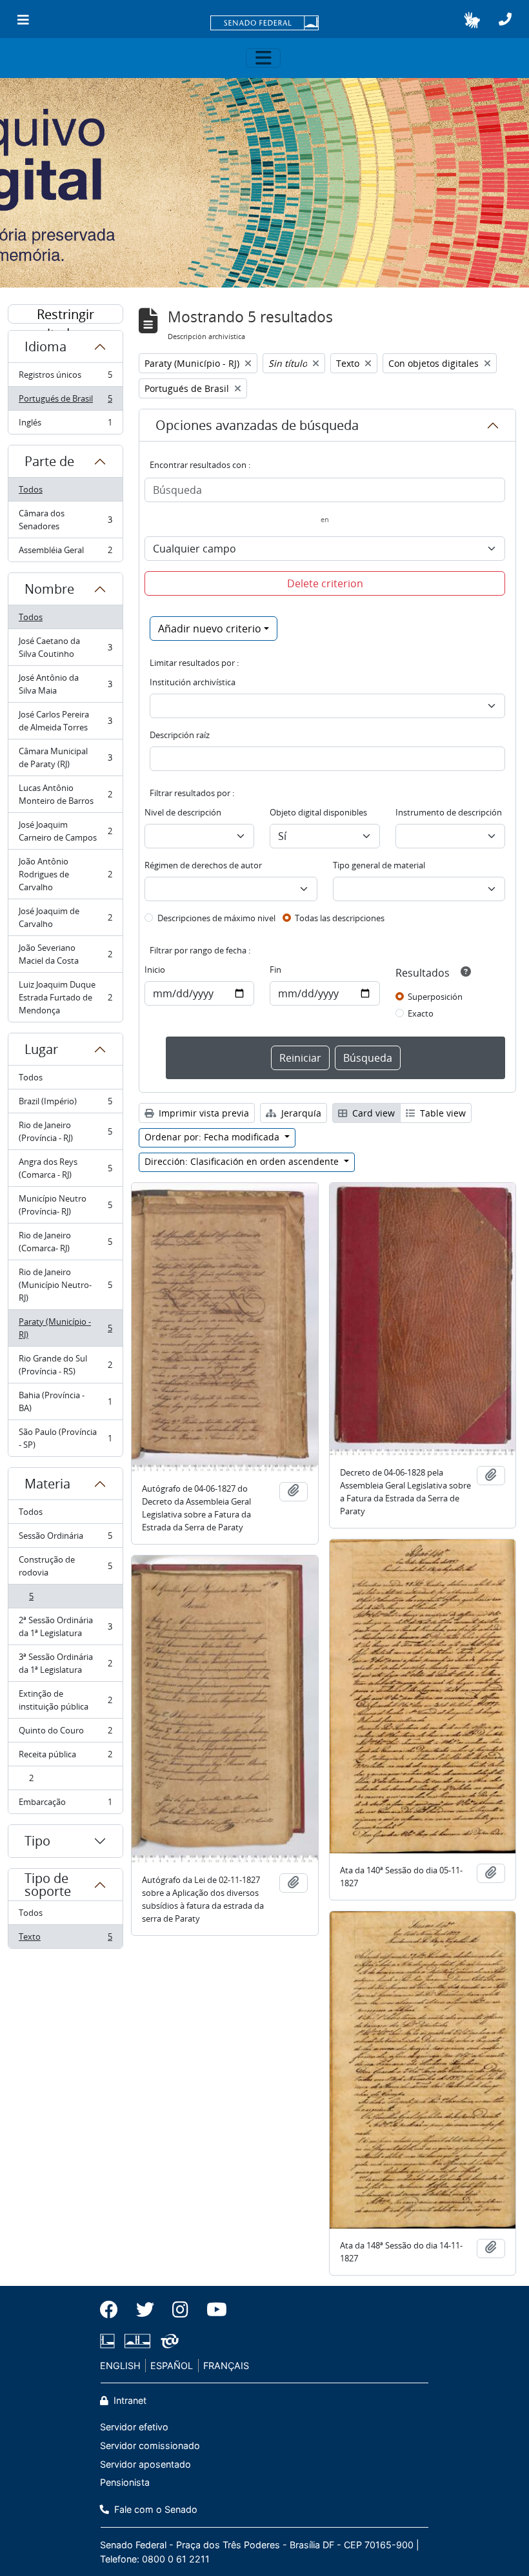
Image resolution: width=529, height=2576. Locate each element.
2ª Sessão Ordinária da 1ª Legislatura (65, 1626)
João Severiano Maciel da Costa (65, 954)
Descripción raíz (180, 735)
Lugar (41, 1049)
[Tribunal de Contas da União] (167, 2341)
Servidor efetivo (134, 2427)
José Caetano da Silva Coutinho (65, 647)
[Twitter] (145, 2310)
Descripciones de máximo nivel (216, 918)
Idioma (45, 346)
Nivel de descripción (183, 812)
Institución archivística (193, 682)
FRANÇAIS (226, 2366)
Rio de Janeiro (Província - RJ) (65, 1131)
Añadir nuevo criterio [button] (210, 629)
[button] (472, 20)
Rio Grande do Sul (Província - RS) (65, 1365)
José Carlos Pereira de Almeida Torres (65, 721)
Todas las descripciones (340, 918)
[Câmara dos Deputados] (110, 2341)
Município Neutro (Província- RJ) (65, 1205)
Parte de (49, 461)
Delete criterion (325, 583)
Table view (442, 1113)
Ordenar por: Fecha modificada (213, 1137)
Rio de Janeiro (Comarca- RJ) (65, 1242)
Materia (47, 1484)
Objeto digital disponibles (318, 812)
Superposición (435, 997)
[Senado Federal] (264, 24)
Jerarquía (300, 1113)
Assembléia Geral (65, 553)
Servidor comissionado (150, 2445)
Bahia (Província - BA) (65, 1401)
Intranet (129, 2400)
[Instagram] (180, 2310)
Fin (275, 970)
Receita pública (65, 1757)
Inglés (65, 425)
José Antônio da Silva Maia (65, 684)
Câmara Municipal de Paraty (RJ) (65, 757)
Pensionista (125, 2482)
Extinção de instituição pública (65, 1700)
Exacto (421, 1013)
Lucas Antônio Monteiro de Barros (65, 794)
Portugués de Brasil (65, 402)
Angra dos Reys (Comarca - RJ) (65, 1168)
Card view (372, 1113)
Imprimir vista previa (203, 1113)
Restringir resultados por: (66, 315)
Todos (31, 489)
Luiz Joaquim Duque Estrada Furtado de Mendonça (65, 997)
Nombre (49, 589)
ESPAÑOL (172, 2366)
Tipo (37, 1841)
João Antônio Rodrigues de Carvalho (65, 874)
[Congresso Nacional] (137, 2341)
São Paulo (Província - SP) (65, 1438)
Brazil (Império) (65, 1104)
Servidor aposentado (145, 2464)
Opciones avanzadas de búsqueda (257, 425)
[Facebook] (114, 2310)
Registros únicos (65, 378)
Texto (65, 1939)
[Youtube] (212, 2310)
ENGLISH (120, 2366)
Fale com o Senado (155, 2509)
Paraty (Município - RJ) (65, 1328)
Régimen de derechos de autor (203, 865)
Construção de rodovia (65, 1566)
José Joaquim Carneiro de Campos (65, 831)
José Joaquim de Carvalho (65, 917)
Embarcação (65, 1805)
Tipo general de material (379, 865)
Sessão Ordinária (65, 1539)
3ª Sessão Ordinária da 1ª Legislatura (65, 1663)
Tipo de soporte (48, 1885)
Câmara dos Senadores (65, 520)
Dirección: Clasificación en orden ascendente (243, 1161)
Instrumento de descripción (449, 812)
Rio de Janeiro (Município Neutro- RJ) (65, 1285)
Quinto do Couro (65, 1733)
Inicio (155, 970)
